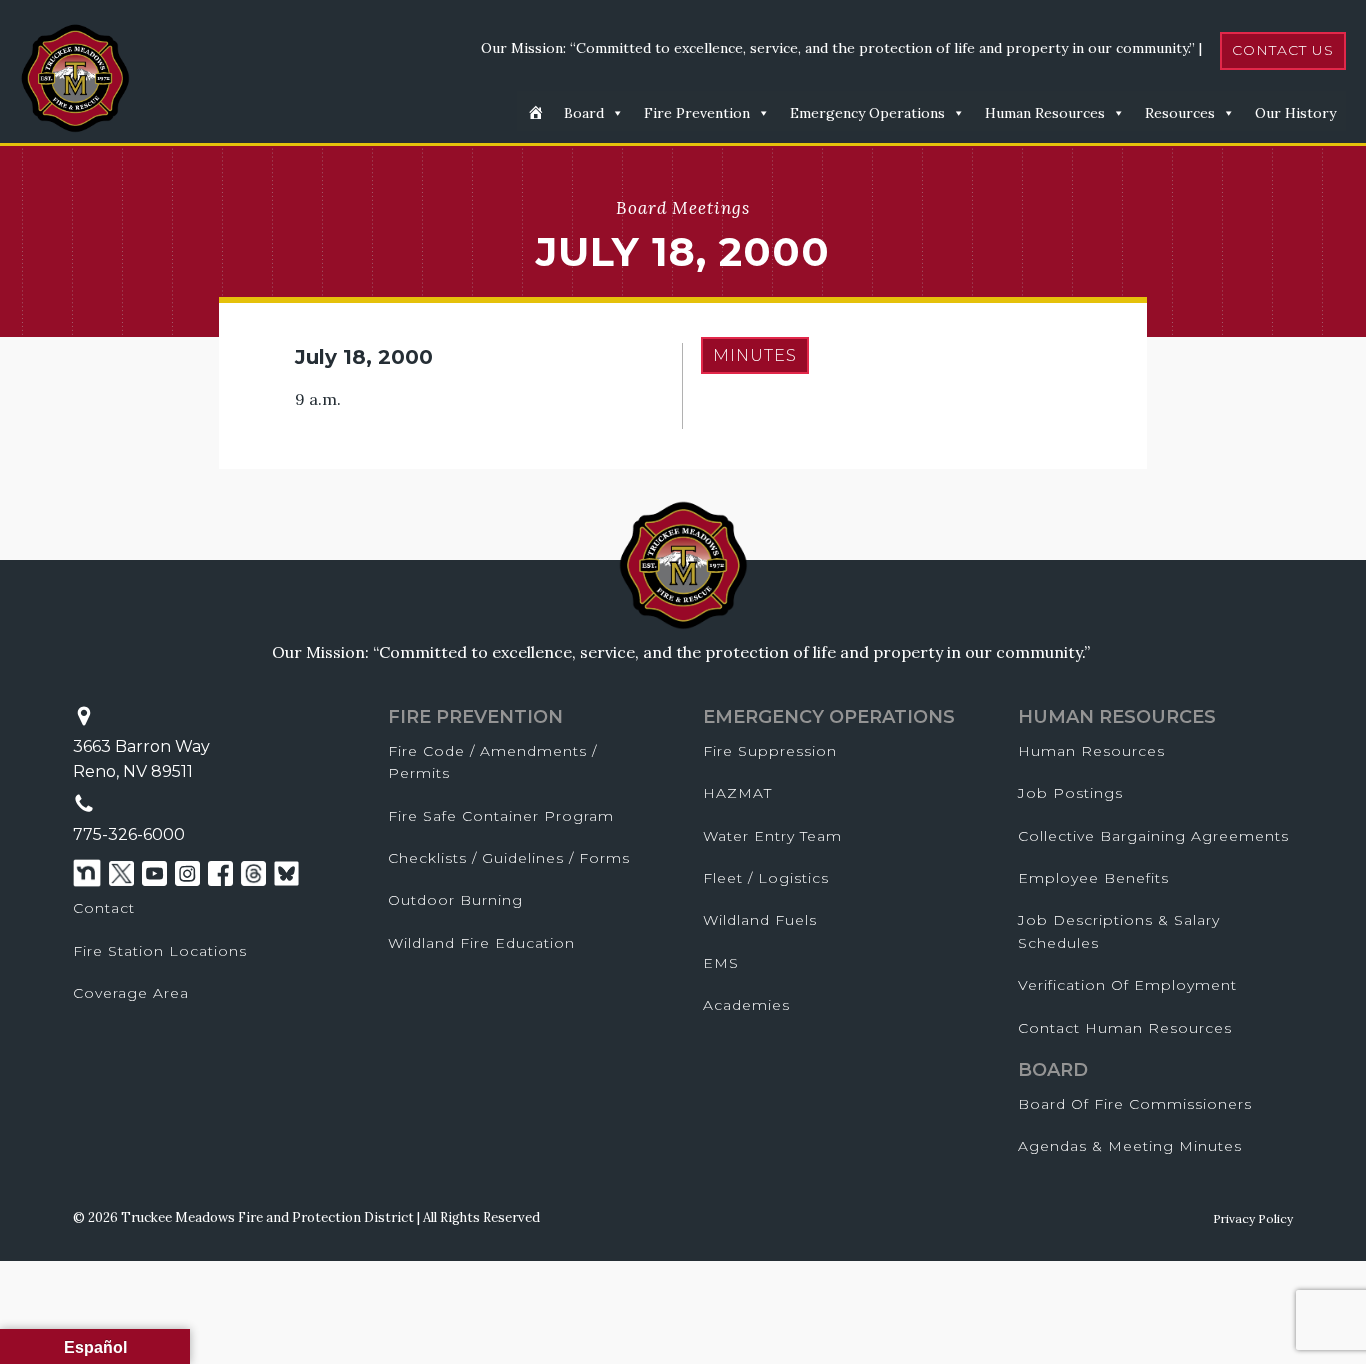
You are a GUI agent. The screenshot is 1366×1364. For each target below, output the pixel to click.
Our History (1295, 113)
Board (584, 113)
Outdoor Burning (455, 900)
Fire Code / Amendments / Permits (492, 762)
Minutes (755, 355)
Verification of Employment (1127, 985)
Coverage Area (131, 993)
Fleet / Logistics (766, 878)
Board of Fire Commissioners (1135, 1104)
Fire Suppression (770, 751)
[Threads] (253, 873)
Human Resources (1045, 113)
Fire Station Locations (160, 951)
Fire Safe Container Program (501, 816)
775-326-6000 (129, 834)
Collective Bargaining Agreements (1153, 836)
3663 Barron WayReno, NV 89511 (141, 759)
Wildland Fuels (760, 920)
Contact (104, 908)
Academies (746, 1005)
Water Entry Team (772, 836)
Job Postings (1070, 793)
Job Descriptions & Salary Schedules (1119, 931)
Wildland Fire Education (481, 943)
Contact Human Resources (1125, 1028)
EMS (721, 963)
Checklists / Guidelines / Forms (509, 858)
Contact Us (1283, 50)
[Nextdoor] (87, 873)
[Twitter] (121, 873)
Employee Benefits (1093, 878)
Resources (1180, 113)
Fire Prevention (697, 113)
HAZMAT (737, 793)
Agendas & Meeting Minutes (1130, 1146)
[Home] (535, 111)
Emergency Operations (867, 113)
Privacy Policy (1253, 1218)
